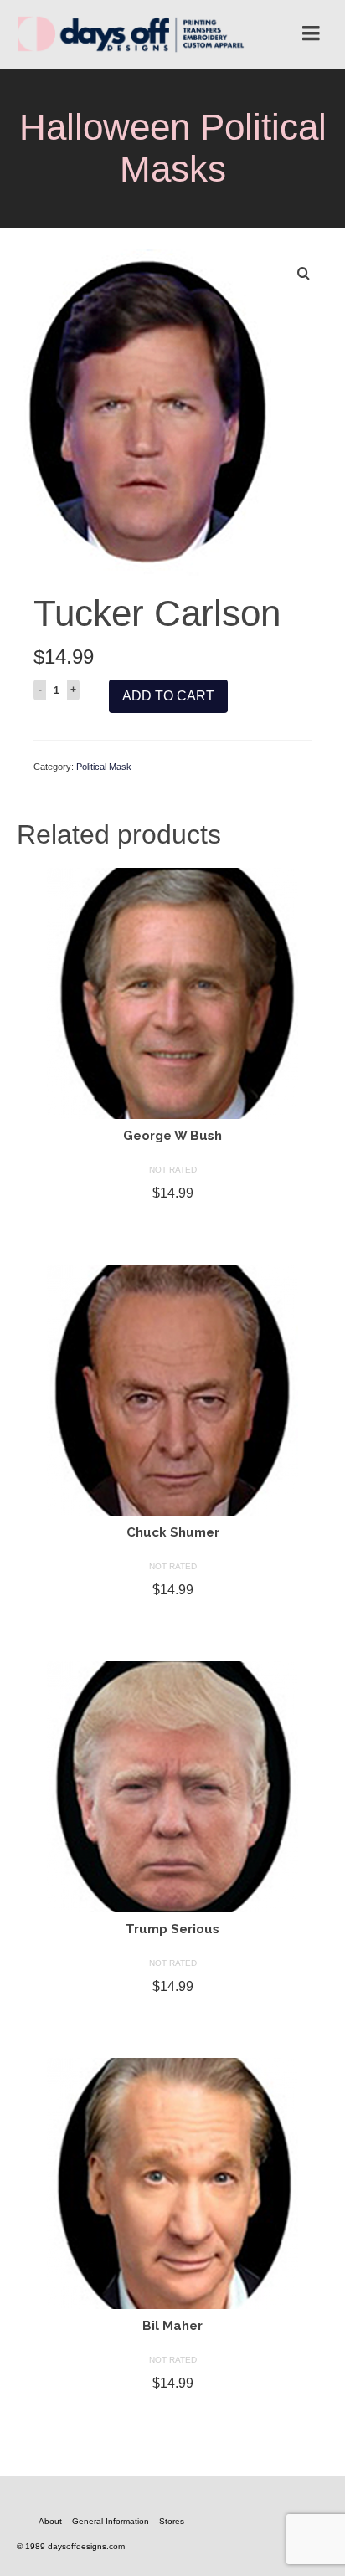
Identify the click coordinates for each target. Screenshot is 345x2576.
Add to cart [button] (172, 1223)
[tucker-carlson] (144, 411)
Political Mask (104, 767)
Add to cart (168, 696)
